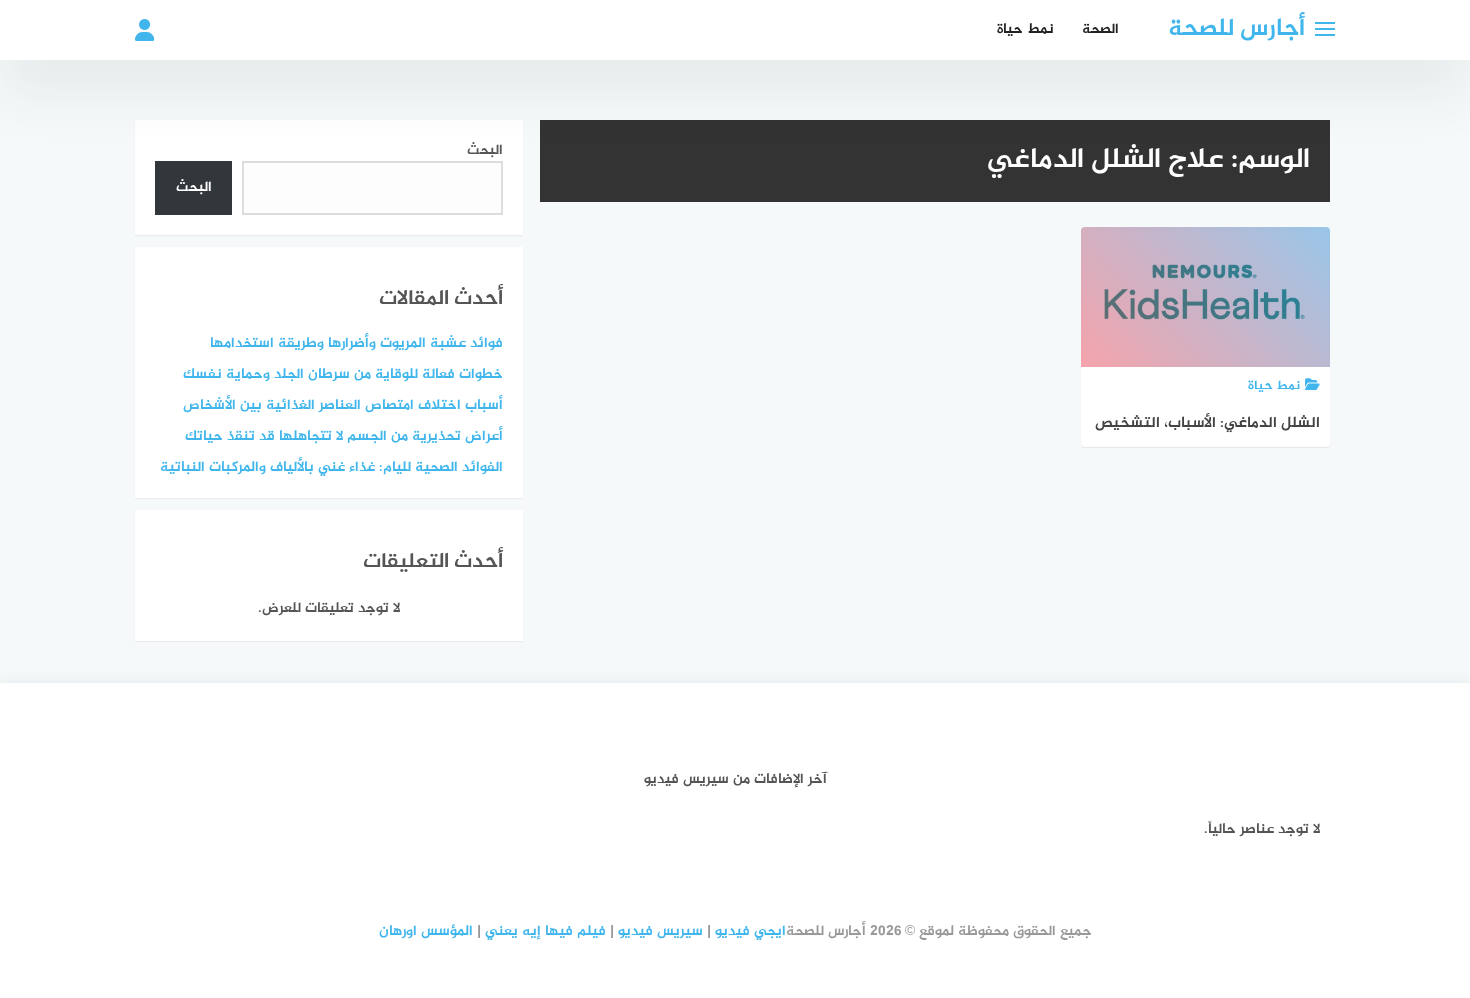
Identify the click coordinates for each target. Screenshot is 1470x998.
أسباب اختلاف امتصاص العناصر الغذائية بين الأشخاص (343, 405)
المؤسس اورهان (426, 931)
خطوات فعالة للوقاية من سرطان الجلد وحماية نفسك (343, 374)
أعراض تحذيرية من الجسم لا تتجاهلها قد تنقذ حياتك (344, 436)
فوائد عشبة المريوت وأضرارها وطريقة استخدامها (356, 343)
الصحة (1100, 29)
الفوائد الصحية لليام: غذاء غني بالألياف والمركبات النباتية (331, 467)
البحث (485, 150)
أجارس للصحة (1236, 29)
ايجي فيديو (750, 931)
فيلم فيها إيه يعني (545, 931)
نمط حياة (1025, 29)
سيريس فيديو (660, 931)
